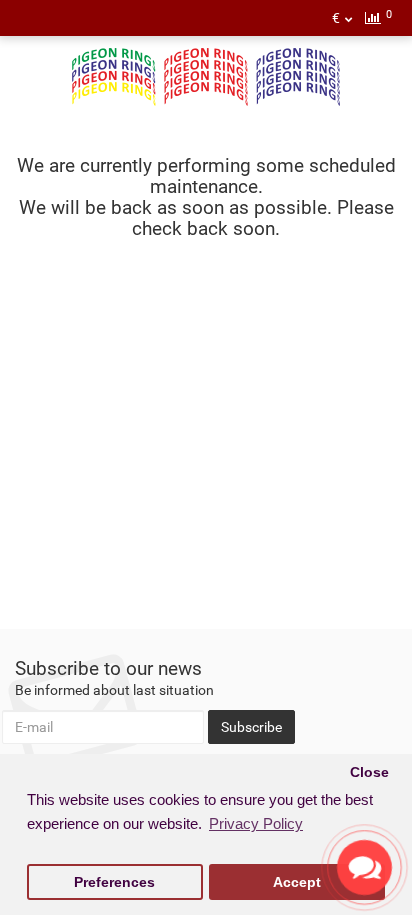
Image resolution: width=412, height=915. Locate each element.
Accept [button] (297, 882)
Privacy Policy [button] (256, 823)
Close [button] (369, 772)
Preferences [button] (114, 882)
